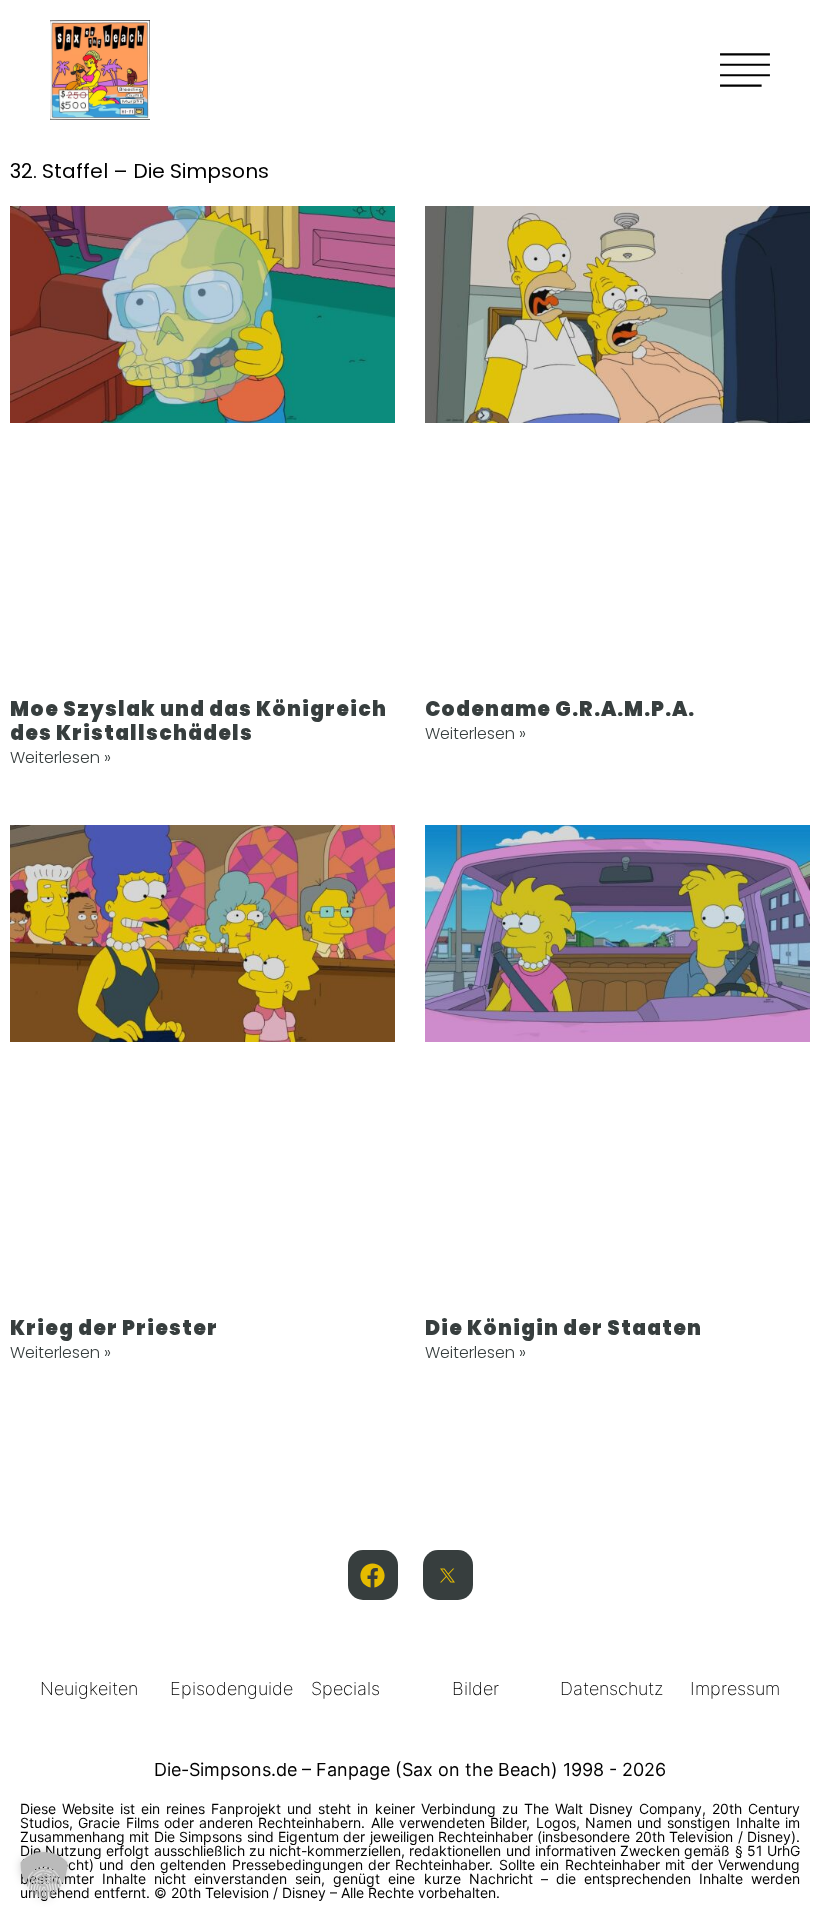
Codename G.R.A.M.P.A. (560, 709)
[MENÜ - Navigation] (745, 70)
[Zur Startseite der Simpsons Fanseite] (100, 114)
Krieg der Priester (114, 1328)
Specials (345, 1688)
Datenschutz (611, 1688)
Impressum (735, 1688)
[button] (44, 1876)
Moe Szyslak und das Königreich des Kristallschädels (198, 721)
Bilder (475, 1688)
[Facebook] (373, 1575)
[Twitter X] (448, 1575)
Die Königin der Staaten (563, 1328)
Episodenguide (231, 1688)
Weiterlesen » (60, 757)
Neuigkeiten (89, 1688)
